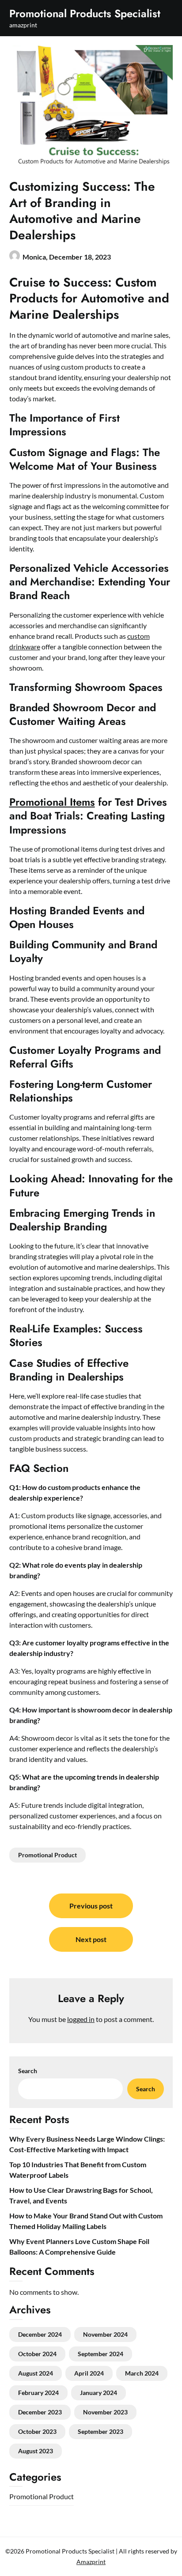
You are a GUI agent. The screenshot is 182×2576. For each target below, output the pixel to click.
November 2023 (105, 2412)
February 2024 (38, 2393)
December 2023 (40, 2412)
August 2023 (36, 2451)
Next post (91, 1939)
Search (28, 2071)
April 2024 (89, 2373)
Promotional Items (52, 802)
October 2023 (37, 2431)
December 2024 (40, 2334)
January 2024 (99, 2393)
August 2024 (36, 2373)
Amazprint (91, 2562)
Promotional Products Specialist (85, 13)
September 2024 (100, 2354)
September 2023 (100, 2431)
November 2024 (105, 2334)
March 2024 (142, 2373)
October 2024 (37, 2354)
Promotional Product (47, 1855)
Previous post (91, 1906)
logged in (81, 2019)
